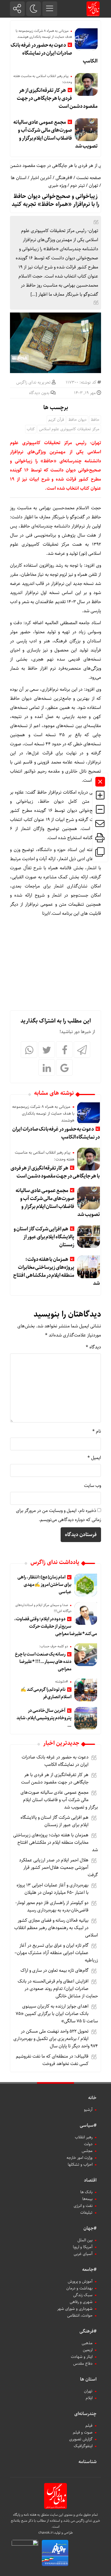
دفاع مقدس (83, 2364)
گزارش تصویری (81, 2439)
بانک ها (86, 2192)
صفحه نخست (89, 178)
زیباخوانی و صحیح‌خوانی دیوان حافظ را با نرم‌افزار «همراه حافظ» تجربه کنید (55, 200)
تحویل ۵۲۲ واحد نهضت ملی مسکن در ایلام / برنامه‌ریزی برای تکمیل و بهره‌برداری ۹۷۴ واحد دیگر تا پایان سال (56, 2039)
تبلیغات (86, 2213)
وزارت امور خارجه (80, 2158)
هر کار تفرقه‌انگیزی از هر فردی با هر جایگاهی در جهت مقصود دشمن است (57, 98)
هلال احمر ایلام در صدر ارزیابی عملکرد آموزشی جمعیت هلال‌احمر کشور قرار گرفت (58, 1868)
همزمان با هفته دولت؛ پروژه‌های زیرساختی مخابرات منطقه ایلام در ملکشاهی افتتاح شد (56, 1271)
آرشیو (88, 2110)
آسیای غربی (83, 2254)
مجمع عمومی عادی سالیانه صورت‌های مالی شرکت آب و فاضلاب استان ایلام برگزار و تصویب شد (55, 134)
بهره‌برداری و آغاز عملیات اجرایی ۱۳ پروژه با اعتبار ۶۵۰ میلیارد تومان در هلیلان (53, 1889)
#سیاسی (88, 2125)
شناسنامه (88, 2462)
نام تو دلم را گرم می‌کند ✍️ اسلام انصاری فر (46, 1693)
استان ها (19, 178)
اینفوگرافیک (83, 2446)
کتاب (31, 429)
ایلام (89, 2398)
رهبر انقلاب (84, 2137)
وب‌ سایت (92, 1486)
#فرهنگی (64, 178)
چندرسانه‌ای (85, 2414)
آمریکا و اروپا (83, 2247)
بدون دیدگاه (39, 393)
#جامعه (89, 2270)
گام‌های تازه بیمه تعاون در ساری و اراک (55, 1970)
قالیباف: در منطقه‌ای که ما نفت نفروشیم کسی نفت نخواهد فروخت (52, 2060)
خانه (92, 2098)
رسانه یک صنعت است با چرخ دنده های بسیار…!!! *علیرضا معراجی (43, 1662)
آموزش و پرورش (80, 2281)
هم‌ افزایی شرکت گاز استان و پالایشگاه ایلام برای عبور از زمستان (44, 1237)
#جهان (90, 2228)
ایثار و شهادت (82, 2357)
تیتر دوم (78, 186)
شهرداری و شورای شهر (75, 2309)
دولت (88, 2144)
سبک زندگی (83, 2295)
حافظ (95, 420)
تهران (93, 186)
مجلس (87, 2151)
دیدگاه (93, 1347)
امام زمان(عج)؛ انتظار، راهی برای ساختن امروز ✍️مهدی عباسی (44, 1585)
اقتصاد (90, 2180)
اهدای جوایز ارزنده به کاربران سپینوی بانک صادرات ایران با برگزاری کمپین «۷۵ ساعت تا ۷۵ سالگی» (57, 2014)
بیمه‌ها (87, 2199)
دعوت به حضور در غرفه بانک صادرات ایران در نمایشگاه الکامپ (54, 53)
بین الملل (85, 2240)
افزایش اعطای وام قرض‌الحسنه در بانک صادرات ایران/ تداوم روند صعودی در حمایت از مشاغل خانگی (58, 1989)
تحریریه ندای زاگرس (33, 382)
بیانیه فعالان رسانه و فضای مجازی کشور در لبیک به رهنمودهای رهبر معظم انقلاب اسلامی (56, 1928)
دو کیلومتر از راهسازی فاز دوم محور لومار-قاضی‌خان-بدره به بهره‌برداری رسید (52, 1906)
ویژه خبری (57, 186)
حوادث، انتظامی (80, 2316)
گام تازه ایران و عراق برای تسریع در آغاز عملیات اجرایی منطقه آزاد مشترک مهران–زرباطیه (56, 1953)
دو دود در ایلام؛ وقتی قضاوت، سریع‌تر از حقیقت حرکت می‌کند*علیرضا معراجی (56, 1626)
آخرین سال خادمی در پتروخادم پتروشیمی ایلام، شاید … (44, 1718)
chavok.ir (46, 2533)
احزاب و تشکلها (80, 2165)
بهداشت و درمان (79, 2288)
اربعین (88, 2350)
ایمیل (94, 1458)
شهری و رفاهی (81, 2302)
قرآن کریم (56, 420)
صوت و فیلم (83, 2432)
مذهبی (87, 2343)
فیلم (89, 2426)
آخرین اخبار (41, 178)
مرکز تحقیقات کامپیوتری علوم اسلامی (69, 429)
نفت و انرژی (83, 2206)
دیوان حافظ (77, 420)
